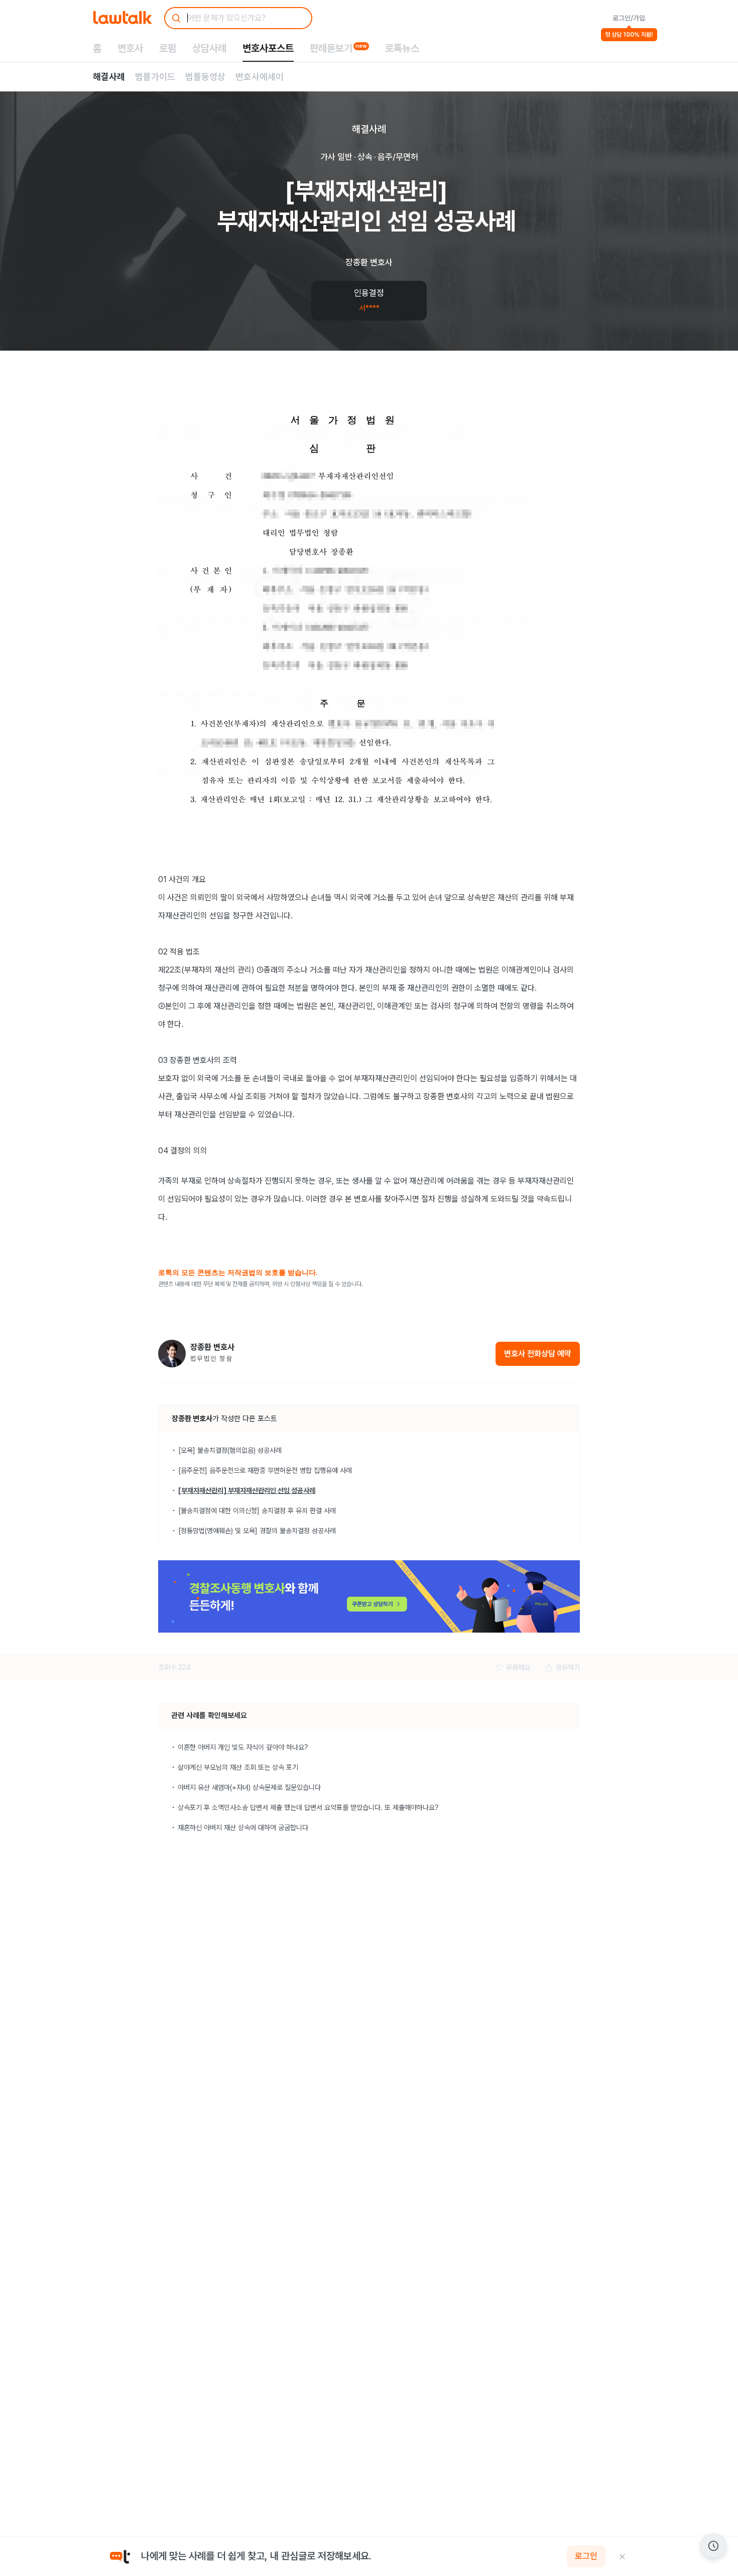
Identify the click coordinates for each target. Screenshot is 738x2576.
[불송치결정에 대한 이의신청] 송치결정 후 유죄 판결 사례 (257, 1511)
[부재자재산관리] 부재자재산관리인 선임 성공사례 (247, 1490)
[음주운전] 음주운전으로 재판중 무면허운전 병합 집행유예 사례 (265, 1470)
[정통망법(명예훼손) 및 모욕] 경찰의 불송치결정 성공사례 (257, 1531)
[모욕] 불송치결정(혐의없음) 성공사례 (230, 1450)
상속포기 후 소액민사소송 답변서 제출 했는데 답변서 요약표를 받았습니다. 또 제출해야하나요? (308, 1807)
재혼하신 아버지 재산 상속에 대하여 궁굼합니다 (243, 1828)
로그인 (586, 2556)
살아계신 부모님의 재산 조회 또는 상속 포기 (238, 1767)
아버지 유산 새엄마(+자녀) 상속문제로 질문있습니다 (249, 1787)
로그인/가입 (629, 18)
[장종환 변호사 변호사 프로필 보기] (172, 1354)
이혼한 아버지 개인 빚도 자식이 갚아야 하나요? (243, 1747)
